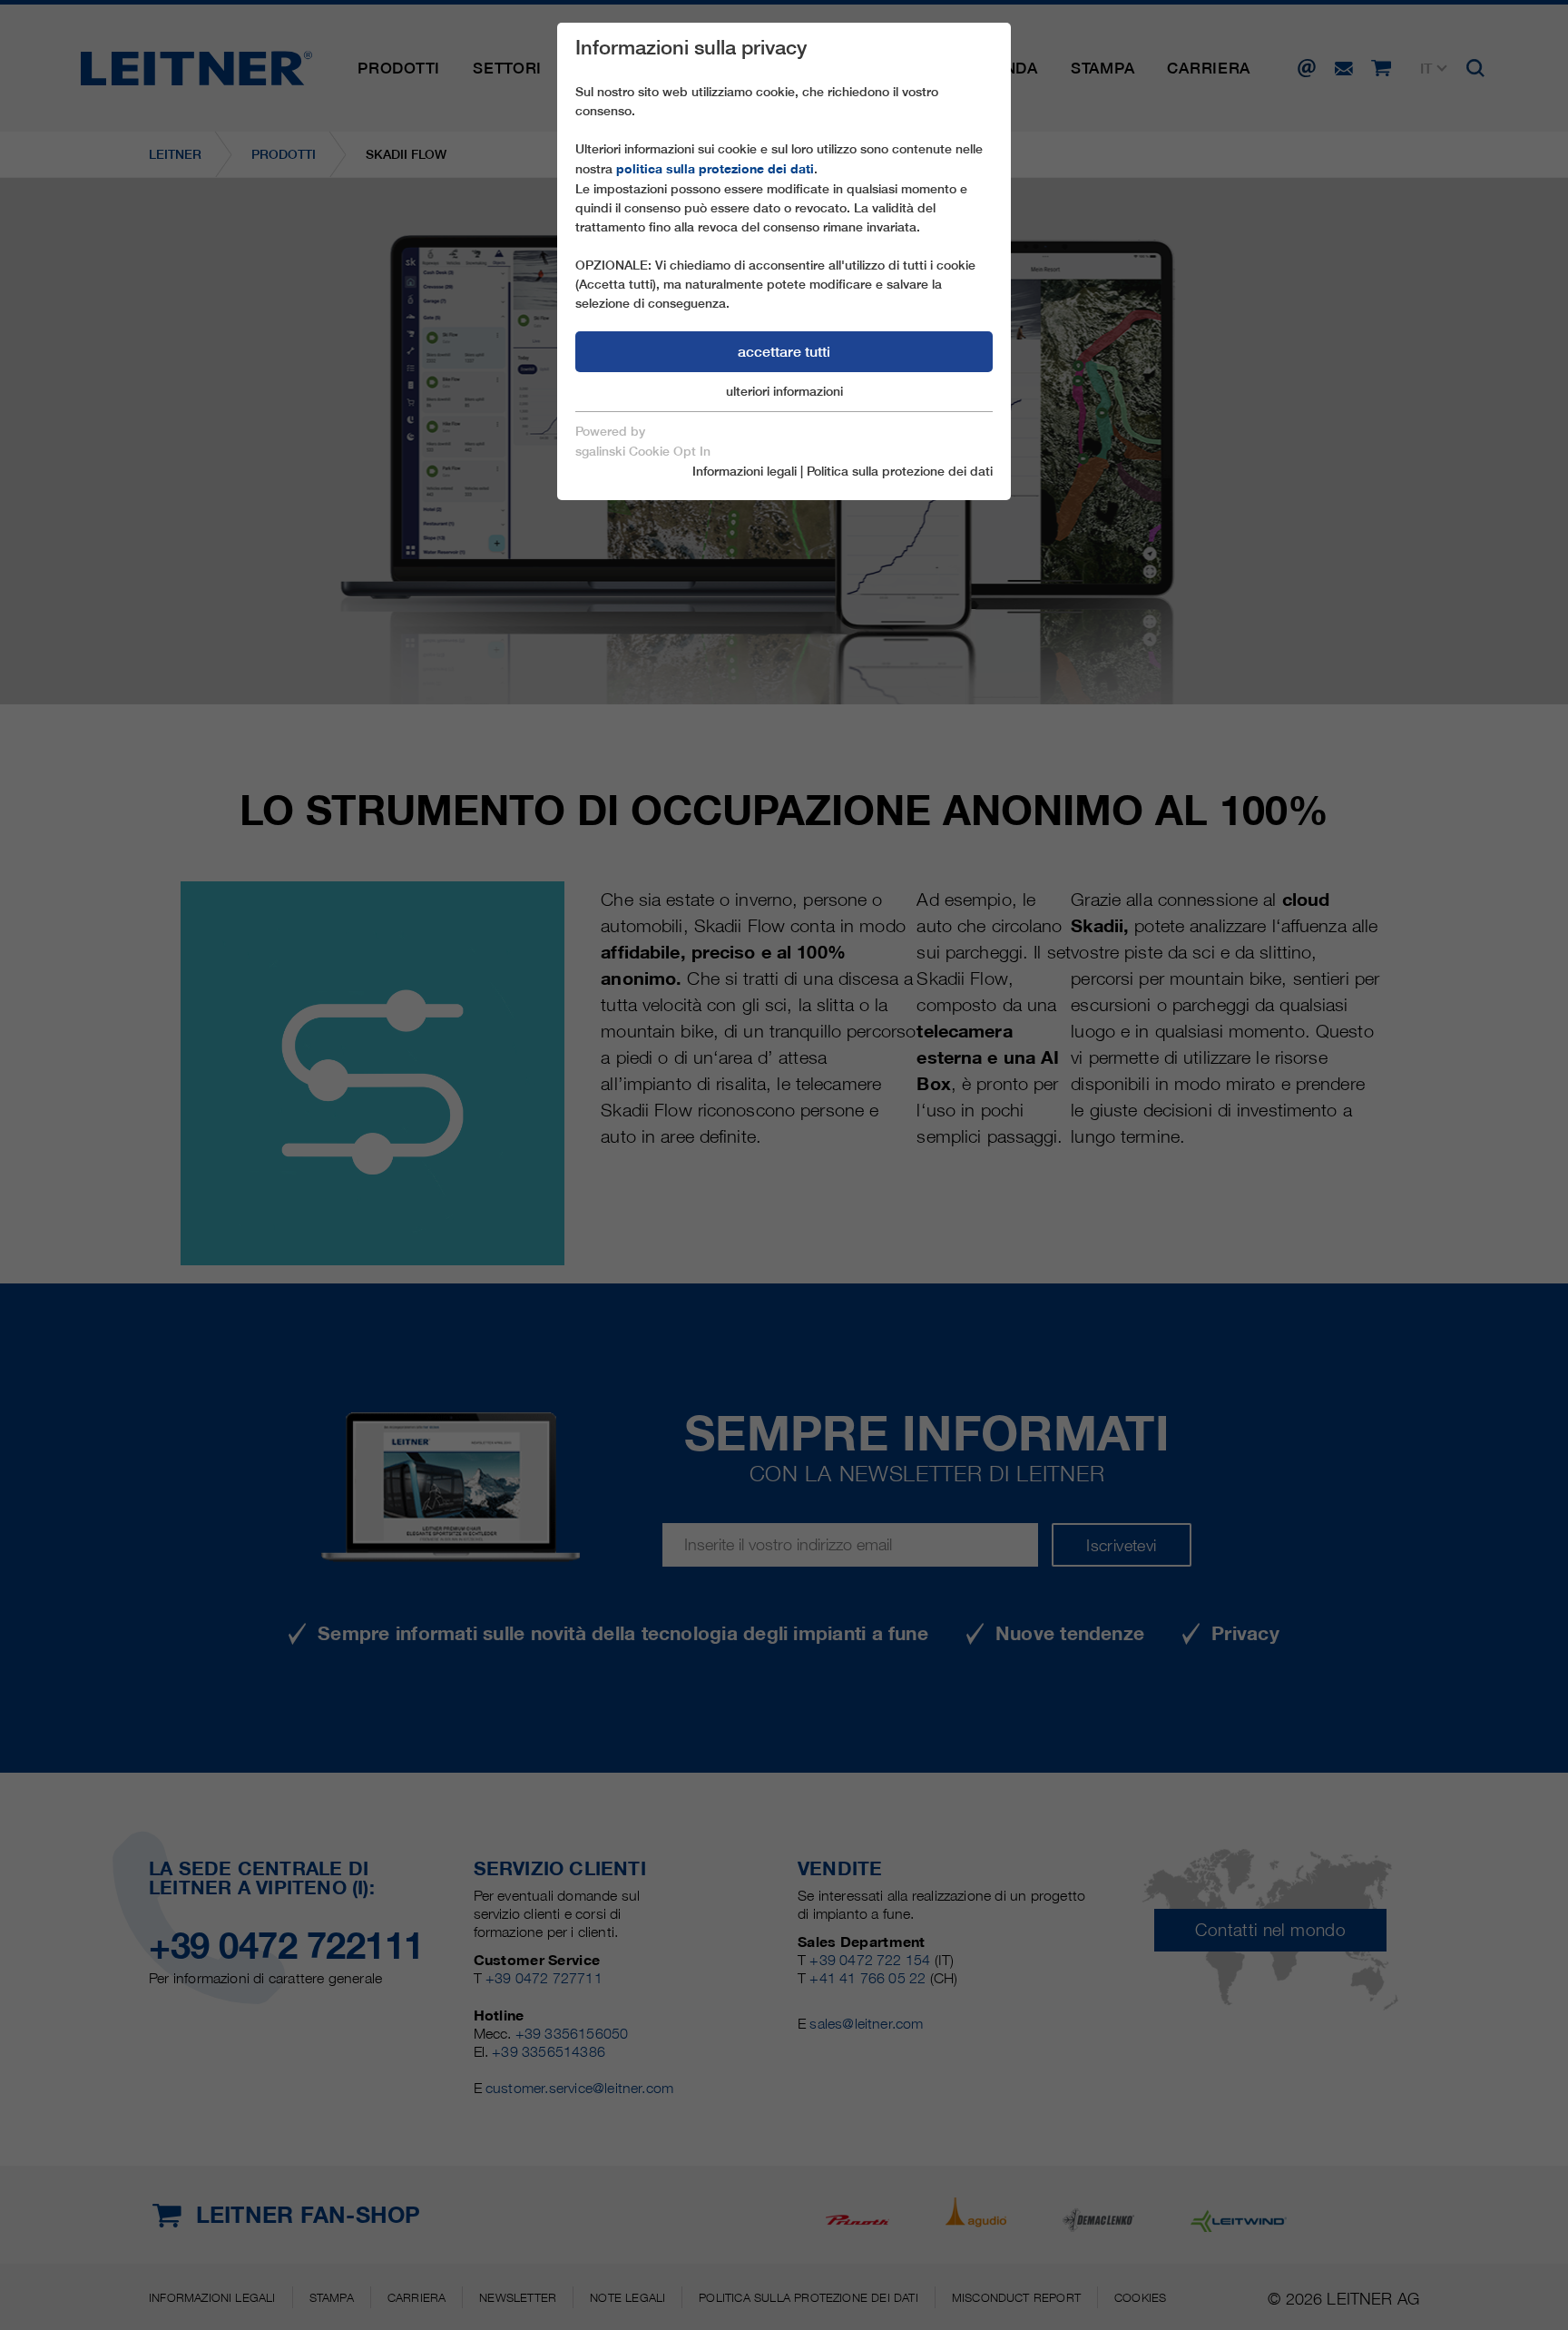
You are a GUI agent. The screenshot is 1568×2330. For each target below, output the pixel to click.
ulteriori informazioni (784, 391)
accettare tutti (784, 352)
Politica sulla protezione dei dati (900, 471)
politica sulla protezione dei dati (715, 169)
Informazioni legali (745, 471)
